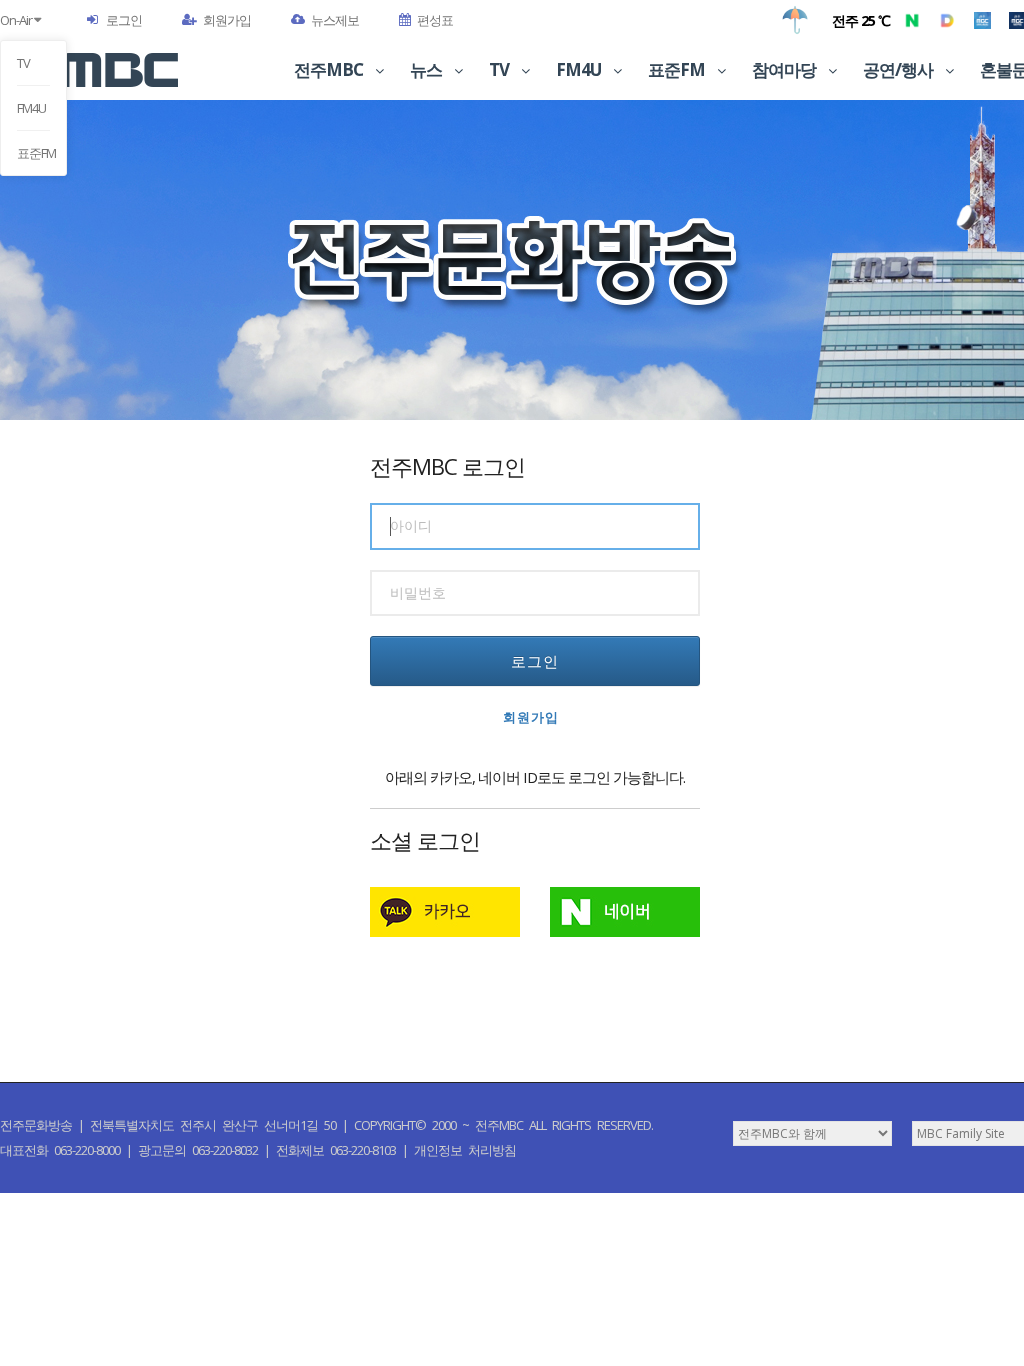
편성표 (435, 20)
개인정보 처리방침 (465, 1150)
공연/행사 (899, 69)
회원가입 (227, 20)
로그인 (124, 20)
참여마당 (785, 69)
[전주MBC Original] (982, 20)
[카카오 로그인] (445, 912)
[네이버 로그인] (625, 912)
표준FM (33, 153)
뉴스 (427, 69)
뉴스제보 (335, 20)
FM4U (31, 108)
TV (23, 63)
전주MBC (330, 69)
